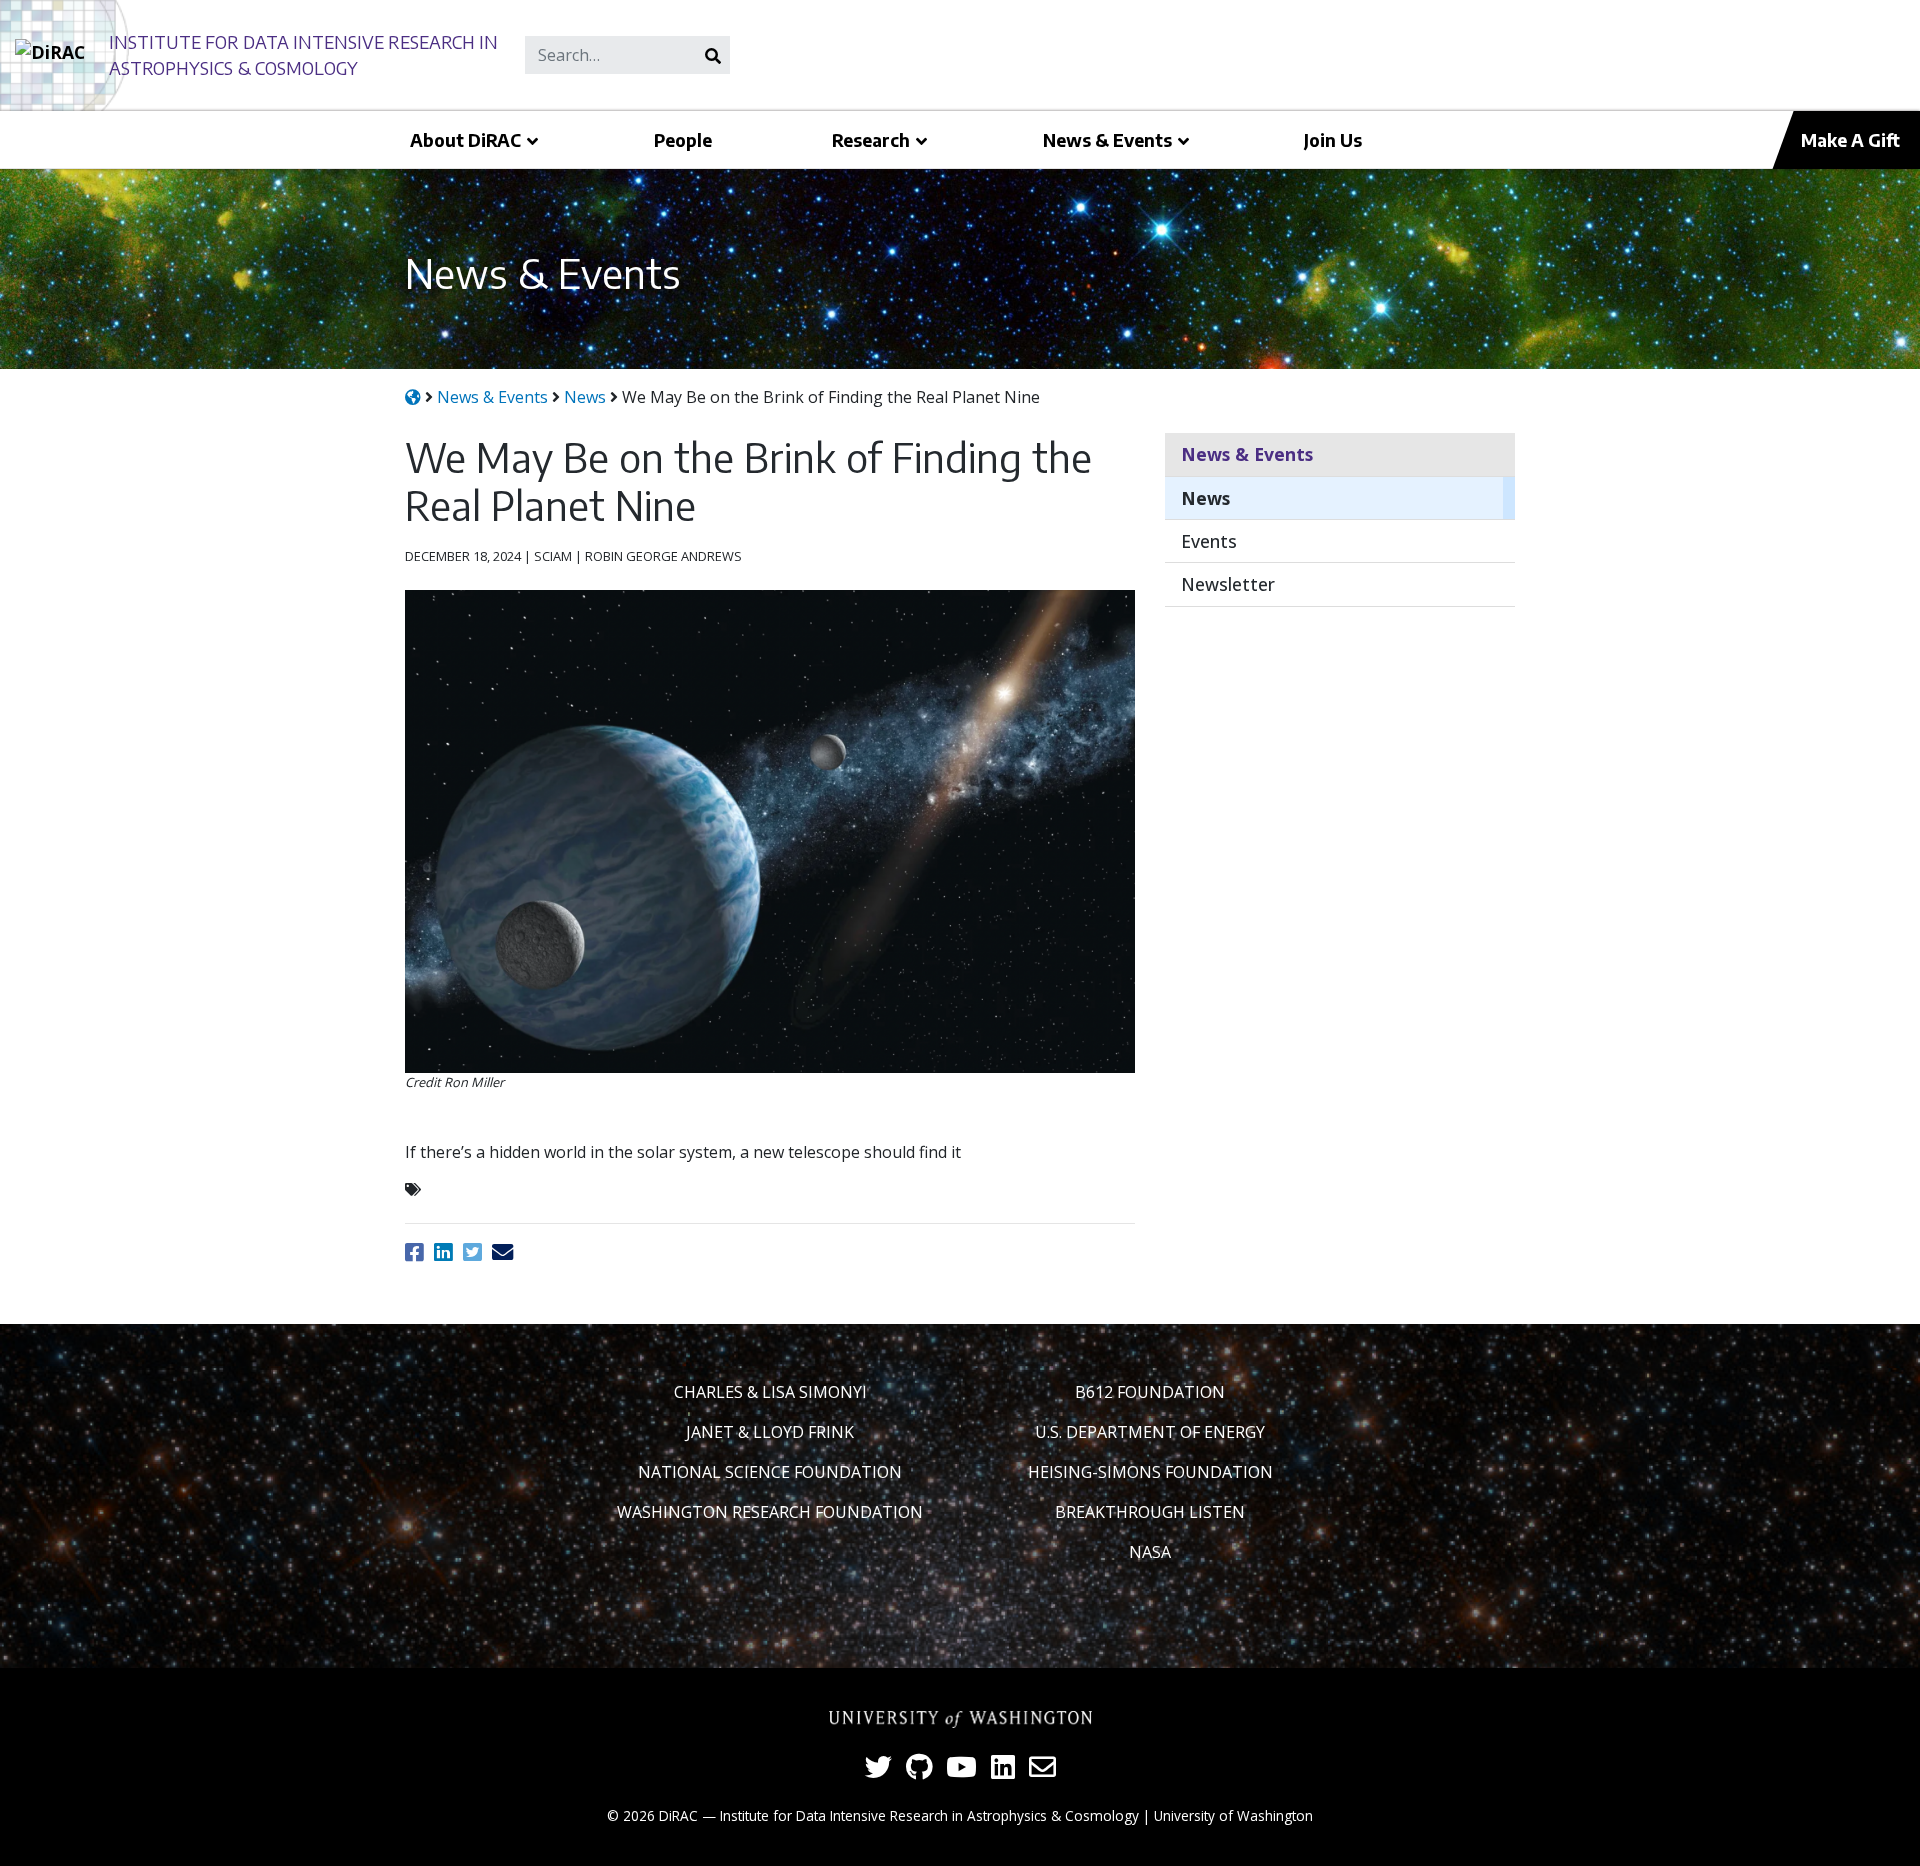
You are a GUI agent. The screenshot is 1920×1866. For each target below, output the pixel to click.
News (1205, 498)
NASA (1150, 1552)
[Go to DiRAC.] (413, 397)
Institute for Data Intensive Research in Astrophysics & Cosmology (929, 1815)
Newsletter (1228, 584)
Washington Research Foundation (770, 1512)
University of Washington (1233, 1815)
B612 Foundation (1150, 1392)
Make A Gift (1850, 140)
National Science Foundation (770, 1472)
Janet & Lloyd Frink (770, 1432)
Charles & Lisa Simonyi (770, 1392)
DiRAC (678, 1815)
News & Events (1107, 140)
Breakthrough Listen (1150, 1512)
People (683, 140)
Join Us (1333, 140)
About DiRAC (465, 140)
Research (871, 140)
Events (1209, 541)
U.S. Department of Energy (1150, 1432)
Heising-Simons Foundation (1150, 1472)
